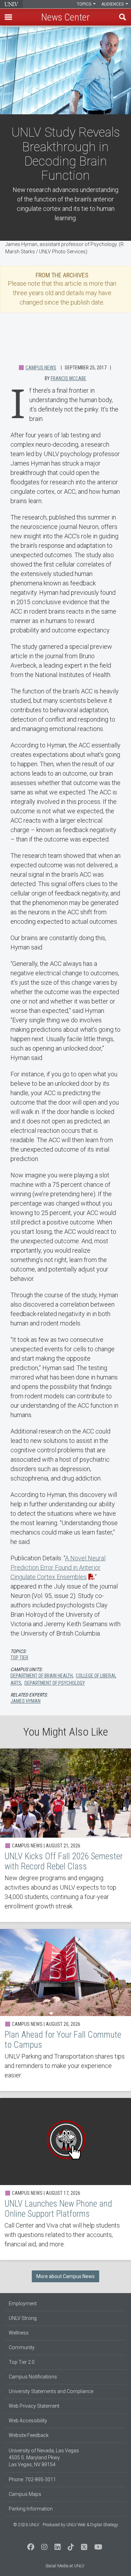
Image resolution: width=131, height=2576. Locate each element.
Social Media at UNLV (65, 2566)
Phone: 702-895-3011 (32, 2479)
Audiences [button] (113, 4)
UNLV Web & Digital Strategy (92, 2525)
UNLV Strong (23, 2318)
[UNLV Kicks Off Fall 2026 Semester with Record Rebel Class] (65, 1835)
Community (22, 2347)
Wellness (19, 2333)
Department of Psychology (55, 1683)
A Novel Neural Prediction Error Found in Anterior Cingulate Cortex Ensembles (58, 1567)
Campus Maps (25, 2494)
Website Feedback (29, 2435)
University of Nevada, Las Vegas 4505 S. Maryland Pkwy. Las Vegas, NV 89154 (44, 2458)
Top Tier (19, 1658)
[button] (8, 17)
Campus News (41, 368)
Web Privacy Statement (34, 2406)
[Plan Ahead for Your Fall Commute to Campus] (65, 2010)
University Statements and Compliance (51, 2391)
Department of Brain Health (42, 1676)
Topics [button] (85, 4)
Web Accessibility (28, 2421)
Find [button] (123, 17)
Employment (23, 2304)
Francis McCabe (68, 378)
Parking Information (31, 2509)
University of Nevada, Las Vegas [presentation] (11, 4)
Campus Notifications (33, 2377)
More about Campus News (65, 2276)
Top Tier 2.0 (22, 2362)
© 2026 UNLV (26, 2525)
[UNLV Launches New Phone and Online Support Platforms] (65, 2179)
